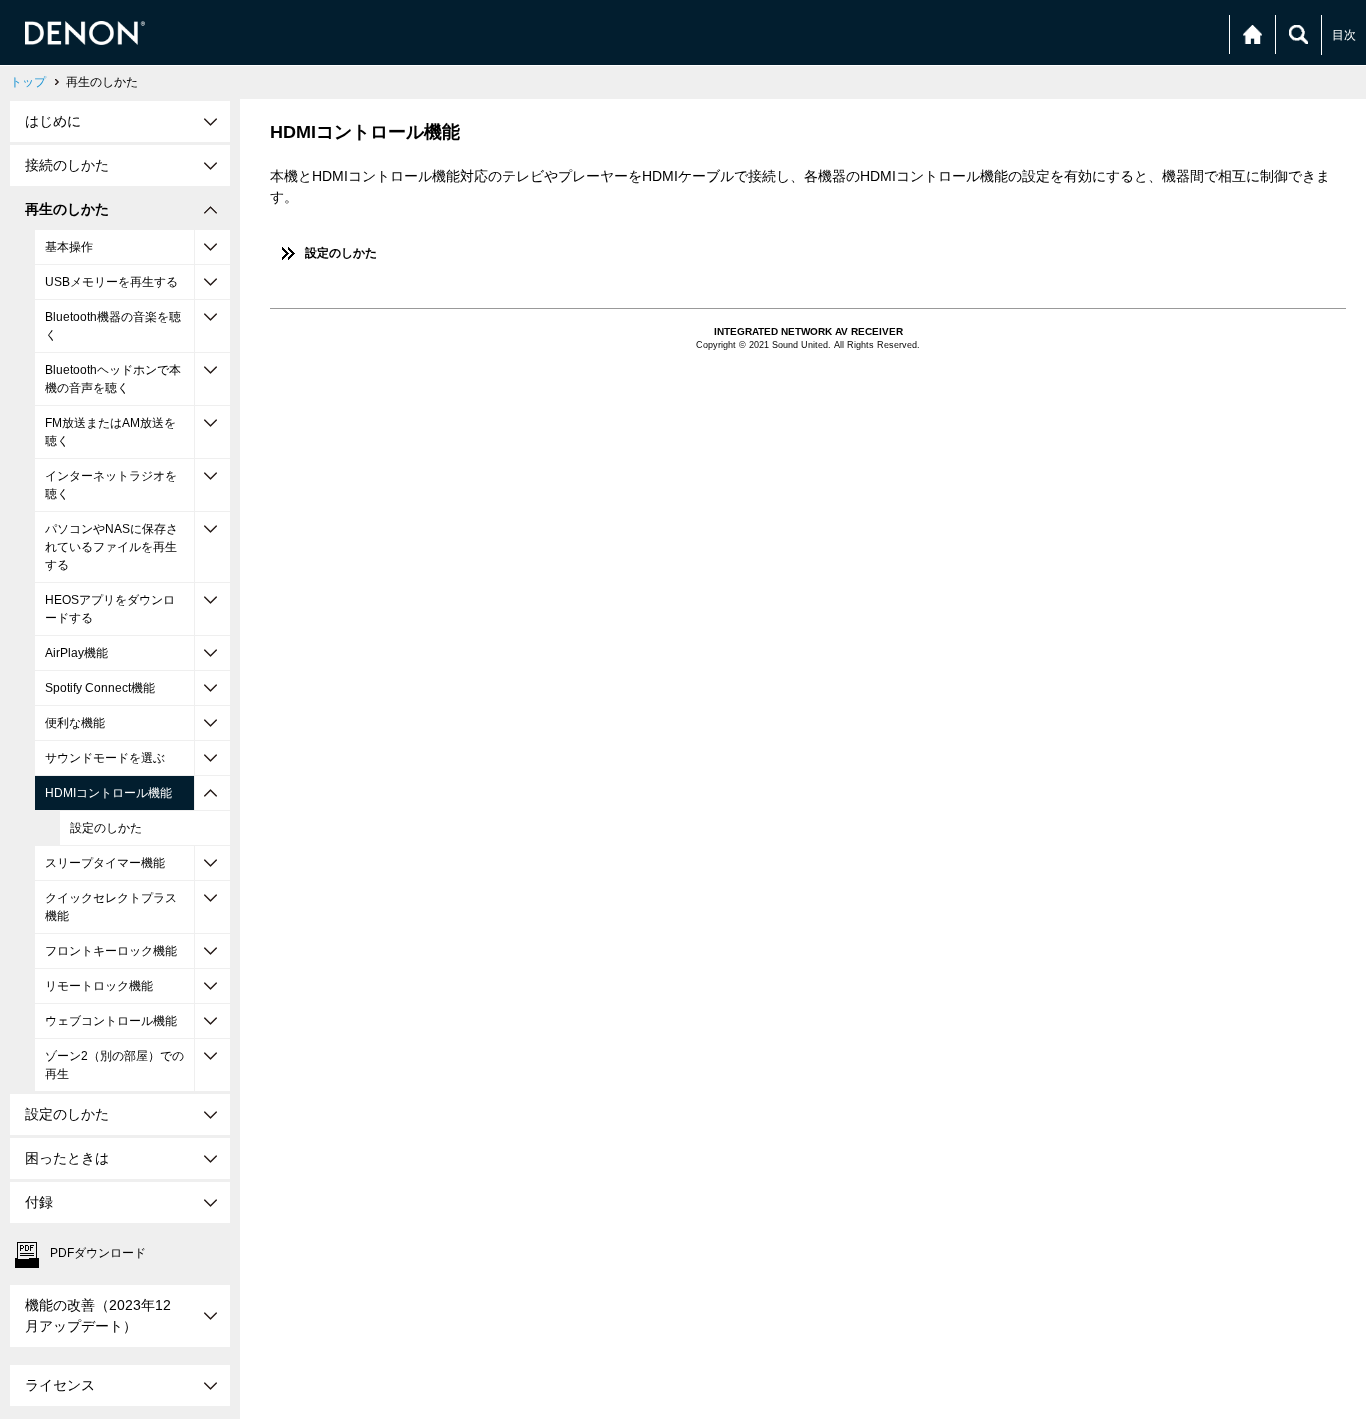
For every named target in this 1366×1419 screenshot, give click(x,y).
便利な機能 (75, 723)
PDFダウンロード (98, 1253)
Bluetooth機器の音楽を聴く (113, 326)
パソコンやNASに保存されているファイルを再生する (111, 547)
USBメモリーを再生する (111, 282)
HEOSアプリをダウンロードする (110, 609)
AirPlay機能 (76, 653)
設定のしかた (106, 828)
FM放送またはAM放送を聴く (110, 432)
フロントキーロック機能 (111, 951)
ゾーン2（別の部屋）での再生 (114, 1065)
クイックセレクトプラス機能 (111, 907)
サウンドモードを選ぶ (105, 758)
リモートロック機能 (99, 986)
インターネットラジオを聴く (111, 485)
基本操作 (69, 247)
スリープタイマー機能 (105, 863)
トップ (28, 82)
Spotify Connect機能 (100, 688)
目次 (1344, 35)
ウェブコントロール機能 (111, 1021)
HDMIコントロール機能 (108, 793)
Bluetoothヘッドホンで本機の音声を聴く (113, 379)
